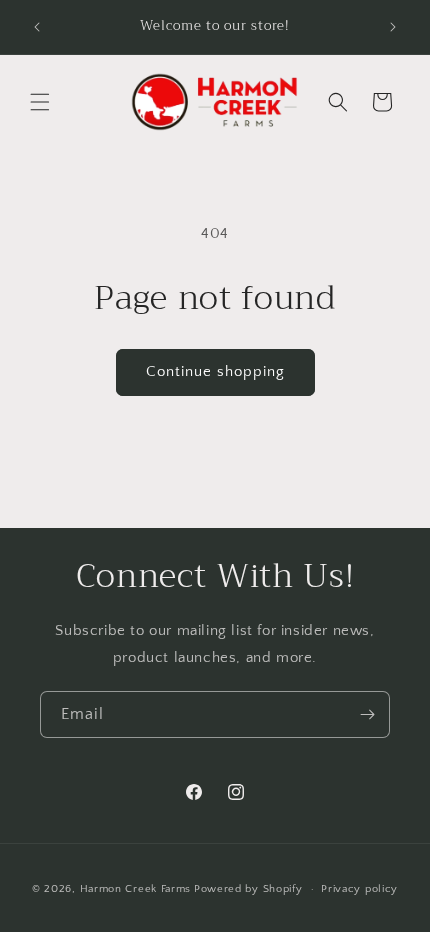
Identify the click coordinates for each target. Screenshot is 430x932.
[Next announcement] (393, 27)
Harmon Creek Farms (136, 889)
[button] (40, 102)
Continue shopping (215, 371)
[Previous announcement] (37, 27)
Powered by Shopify (248, 889)
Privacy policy (359, 889)
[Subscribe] (367, 714)
